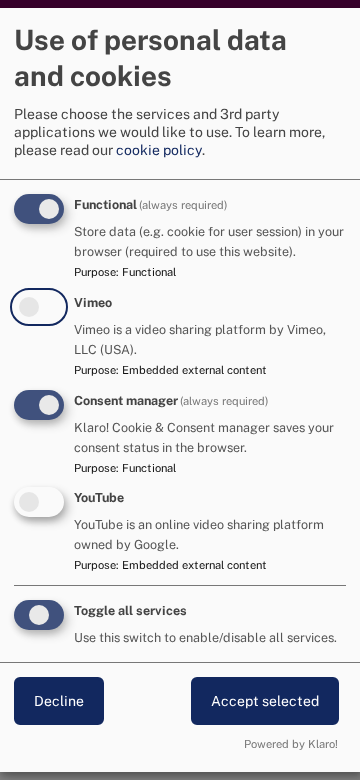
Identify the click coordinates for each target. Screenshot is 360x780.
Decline (59, 701)
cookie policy (159, 150)
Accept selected (265, 701)
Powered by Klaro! (291, 744)
